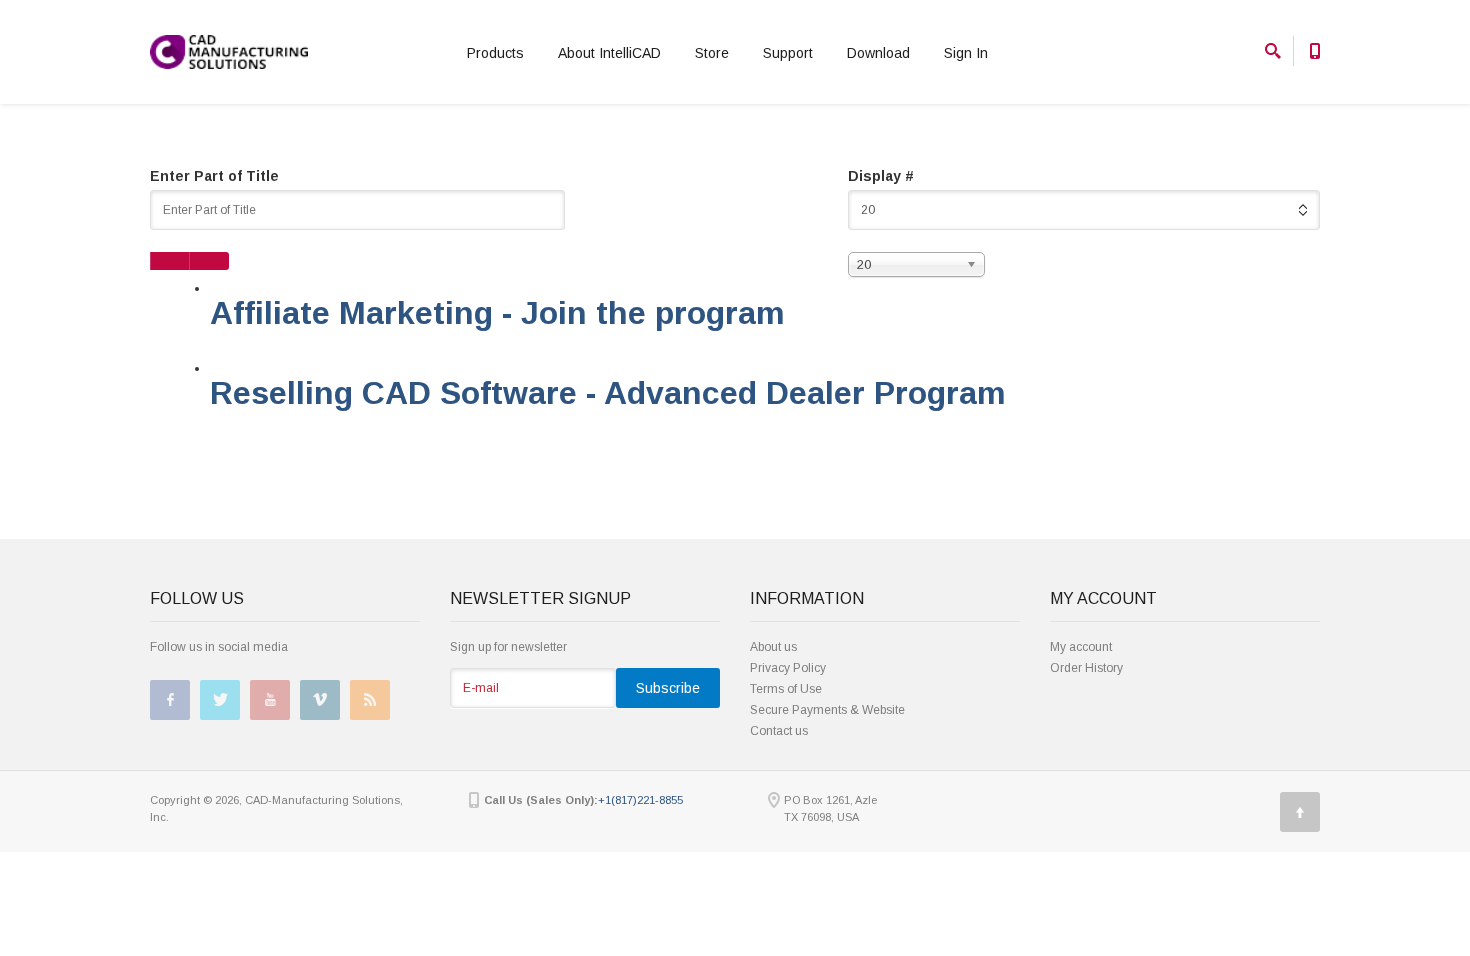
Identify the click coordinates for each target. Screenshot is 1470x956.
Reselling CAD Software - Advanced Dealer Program (608, 393)
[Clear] (209, 261)
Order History (1086, 668)
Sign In (966, 53)
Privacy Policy (788, 668)
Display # (881, 176)
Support (788, 53)
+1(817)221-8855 (640, 800)
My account (1081, 647)
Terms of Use (786, 689)
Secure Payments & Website (827, 710)
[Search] (170, 261)
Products (495, 53)
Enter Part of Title (216, 176)
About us (773, 647)
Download (878, 53)
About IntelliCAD (609, 53)
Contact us (779, 731)
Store (712, 53)
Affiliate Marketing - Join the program (497, 313)
